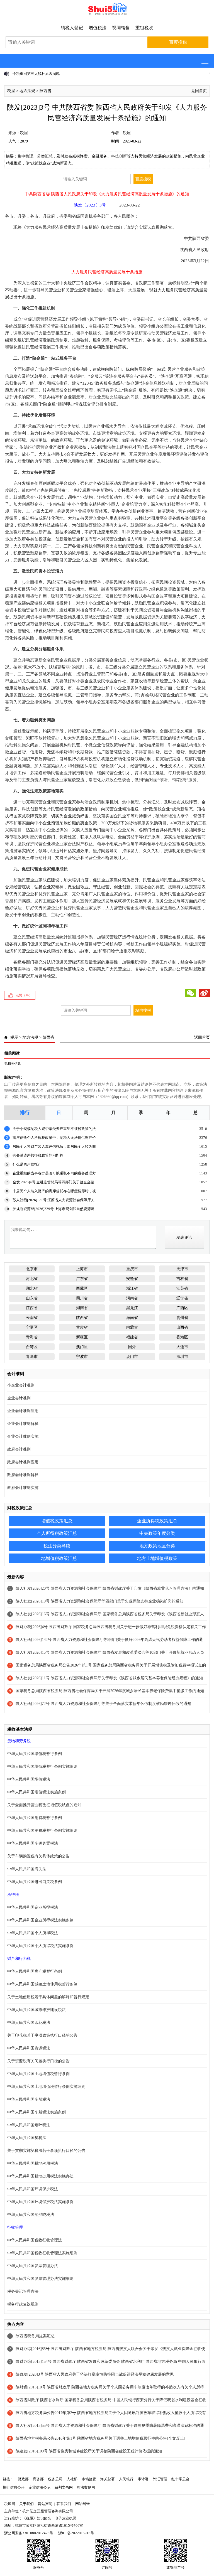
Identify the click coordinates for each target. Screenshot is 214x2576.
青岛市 (32, 1357)
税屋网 (10, 2504)
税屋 (11, 91)
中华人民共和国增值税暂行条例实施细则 (42, 1767)
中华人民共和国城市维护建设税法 (37, 2010)
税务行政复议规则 (23, 2304)
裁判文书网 (64, 2487)
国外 (132, 1347)
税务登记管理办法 (23, 2291)
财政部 (23, 2479)
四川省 (82, 1298)
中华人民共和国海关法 (27, 1869)
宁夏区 (32, 1327)
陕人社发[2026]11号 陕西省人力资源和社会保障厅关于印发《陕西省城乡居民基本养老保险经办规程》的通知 (109, 1678)
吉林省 (182, 1279)
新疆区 (82, 1337)
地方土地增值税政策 (157, 1558)
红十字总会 (180, 2479)
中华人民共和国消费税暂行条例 (35, 1818)
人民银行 (126, 2479)
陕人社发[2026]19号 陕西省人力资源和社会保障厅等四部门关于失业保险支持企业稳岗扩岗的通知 (99, 1601)
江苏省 (182, 1288)
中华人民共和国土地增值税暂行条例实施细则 (46, 2087)
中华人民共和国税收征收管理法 (35, 2240)
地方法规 (27, 91)
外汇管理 (160, 2479)
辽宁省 (182, 1298)
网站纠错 (82, 2504)
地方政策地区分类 (157, 1546)
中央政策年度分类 (157, 1533)
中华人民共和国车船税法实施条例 (37, 2112)
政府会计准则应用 (23, 1462)
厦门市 (132, 1357)
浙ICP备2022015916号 (76, 2533)
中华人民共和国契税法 (27, 2138)
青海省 (32, 1337)
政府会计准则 (19, 1449)
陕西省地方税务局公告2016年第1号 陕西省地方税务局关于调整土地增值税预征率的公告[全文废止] (100, 2438)
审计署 (143, 2479)
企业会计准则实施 (23, 1436)
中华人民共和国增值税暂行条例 (35, 1754)
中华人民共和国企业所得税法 (33, 1907)
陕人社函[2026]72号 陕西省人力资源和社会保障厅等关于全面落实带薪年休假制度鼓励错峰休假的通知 (103, 1704)
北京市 (32, 1269)
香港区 (182, 1337)
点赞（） (24, 995)
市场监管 (89, 2479)
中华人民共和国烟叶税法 (29, 2125)
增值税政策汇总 (57, 1521)
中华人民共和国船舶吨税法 (31, 2215)
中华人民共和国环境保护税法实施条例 (40, 2202)
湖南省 (82, 1308)
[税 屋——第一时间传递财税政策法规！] (107, 14)
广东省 (82, 1279)
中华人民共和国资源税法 (29, 2048)
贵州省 (182, 1318)
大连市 (182, 1347)
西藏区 (82, 1288)
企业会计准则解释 (23, 1424)
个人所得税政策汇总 (57, 1533)
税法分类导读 (57, 1546)
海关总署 (108, 2479)
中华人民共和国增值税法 (29, 1779)
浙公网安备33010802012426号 (29, 2533)
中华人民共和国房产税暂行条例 (35, 1971)
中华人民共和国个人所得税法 (33, 1933)
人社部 (72, 2479)
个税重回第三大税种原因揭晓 (36, 74)
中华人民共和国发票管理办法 (33, 2266)
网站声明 (45, 2504)
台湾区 (32, 1347)
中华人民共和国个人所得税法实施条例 (40, 1946)
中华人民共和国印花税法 (29, 2023)
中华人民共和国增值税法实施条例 (37, 1792)
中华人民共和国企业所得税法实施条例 (40, 1920)
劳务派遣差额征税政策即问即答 (38, 1155)
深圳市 (182, 1357)
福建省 (132, 1337)
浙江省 (132, 1288)
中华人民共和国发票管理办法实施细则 (40, 2279)
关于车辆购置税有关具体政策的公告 (38, 1856)
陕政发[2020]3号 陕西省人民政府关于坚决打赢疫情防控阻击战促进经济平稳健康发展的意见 (95, 2374)
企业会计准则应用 (23, 1411)
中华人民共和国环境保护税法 (33, 2189)
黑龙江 (132, 1308)
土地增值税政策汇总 (57, 1558)
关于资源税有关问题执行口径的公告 (38, 2061)
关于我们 (26, 2504)
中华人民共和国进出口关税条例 (35, 1882)
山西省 (182, 1327)
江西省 (32, 1308)
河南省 (132, 1298)
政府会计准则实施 (23, 1488)
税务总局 (55, 2479)
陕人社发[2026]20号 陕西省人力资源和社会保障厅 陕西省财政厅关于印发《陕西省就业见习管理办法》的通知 (110, 1588)
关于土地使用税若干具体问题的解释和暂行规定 (48, 1997)
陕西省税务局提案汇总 (35, 2336)
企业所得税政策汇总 (157, 1521)
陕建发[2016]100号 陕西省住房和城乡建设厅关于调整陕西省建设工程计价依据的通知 (89, 2451)
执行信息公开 (14, 2487)
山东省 (32, 1298)
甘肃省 (82, 1327)
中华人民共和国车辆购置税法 (33, 1843)
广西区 (182, 1308)
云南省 (32, 1318)
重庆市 (132, 1269)
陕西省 (45, 91)
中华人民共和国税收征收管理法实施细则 (42, 2253)
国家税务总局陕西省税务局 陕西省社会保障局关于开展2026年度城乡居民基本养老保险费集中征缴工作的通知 (110, 1691)
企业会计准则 (19, 1398)
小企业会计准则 (21, 1385)
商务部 (38, 2479)
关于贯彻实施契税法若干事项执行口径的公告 (46, 2151)
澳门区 (82, 1347)
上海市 (82, 1269)
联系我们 (64, 2504)
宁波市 (82, 1357)
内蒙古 (132, 1327)
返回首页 (199, 91)
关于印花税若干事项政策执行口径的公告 (42, 2035)
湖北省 (32, 1288)
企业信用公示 (40, 2487)
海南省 (132, 1318)
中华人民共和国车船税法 (29, 2099)
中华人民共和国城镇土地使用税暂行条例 (42, 1984)
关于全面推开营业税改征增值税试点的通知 (44, 1805)
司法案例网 (86, 2487)
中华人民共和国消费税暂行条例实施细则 (42, 1831)
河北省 (32, 1279)
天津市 (182, 1269)
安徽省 (132, 1279)
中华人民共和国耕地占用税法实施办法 (40, 2176)
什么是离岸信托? (26, 1164)
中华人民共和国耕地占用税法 (33, 2163)
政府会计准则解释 (23, 1475)
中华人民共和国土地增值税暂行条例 (38, 2074)
